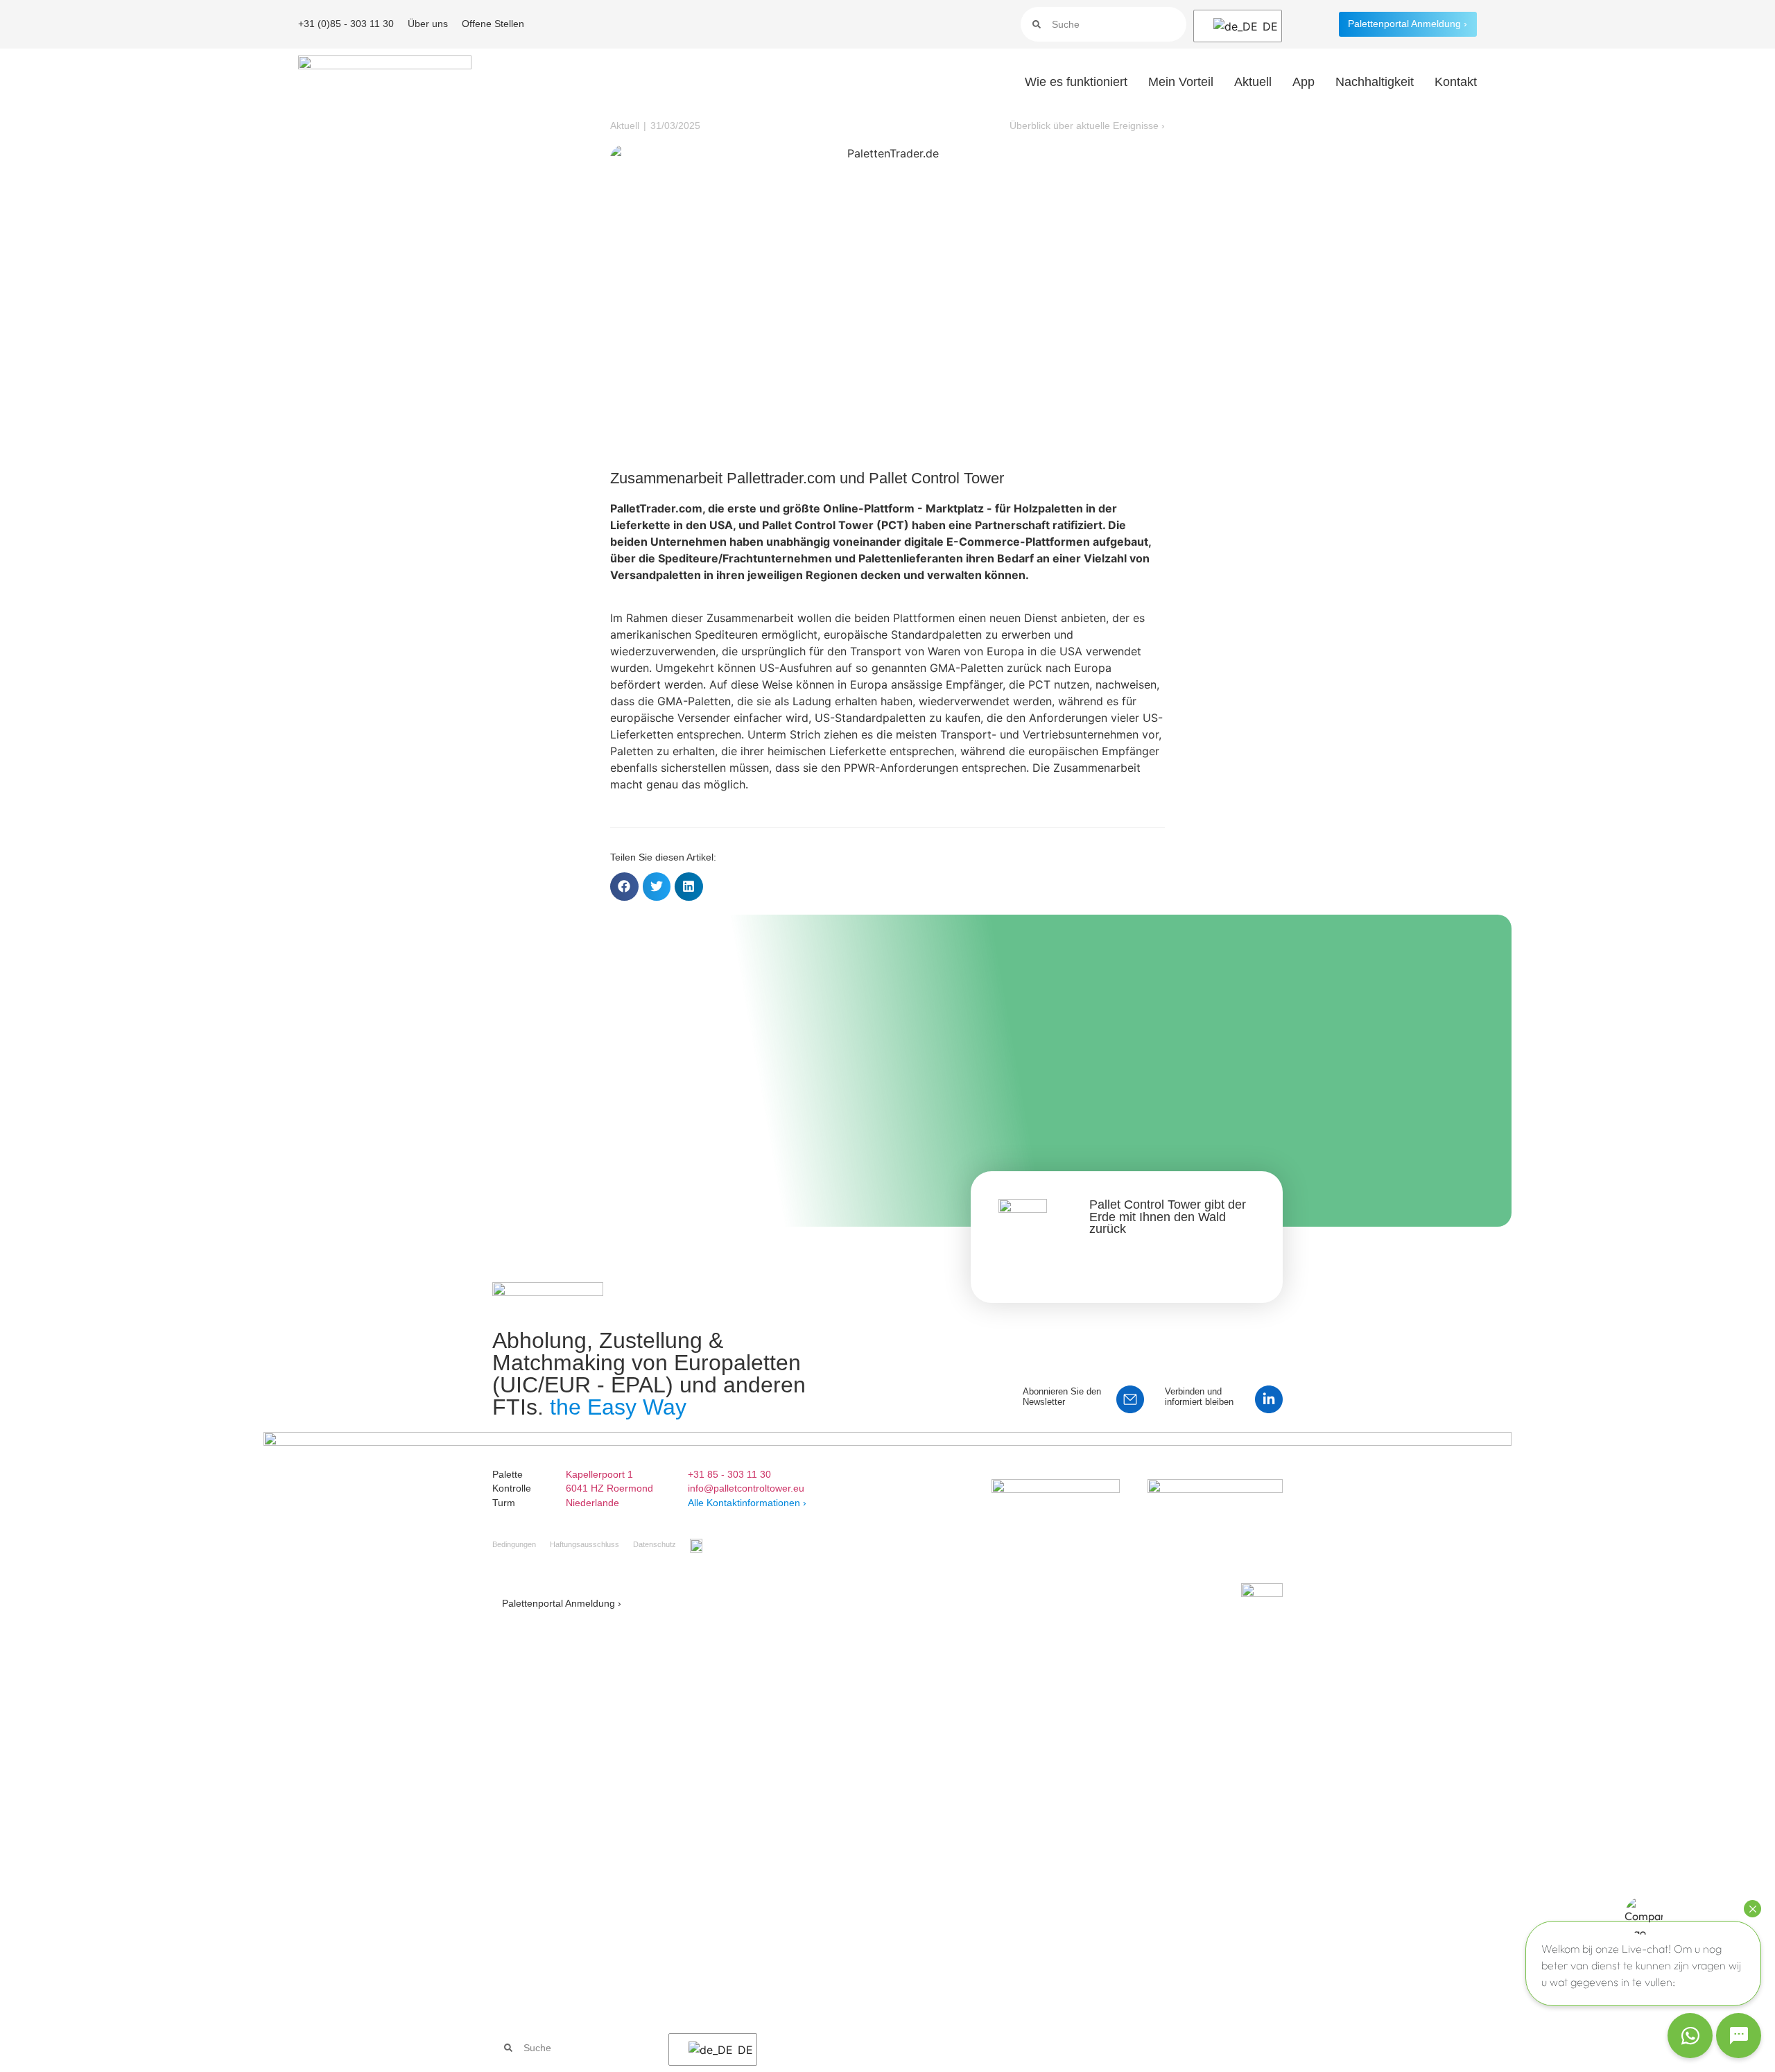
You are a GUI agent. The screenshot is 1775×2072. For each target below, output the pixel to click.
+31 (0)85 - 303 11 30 (346, 24)
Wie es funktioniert (1076, 82)
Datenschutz (655, 1544)
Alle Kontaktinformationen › (747, 1503)
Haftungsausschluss (585, 1544)
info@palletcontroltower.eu (746, 1488)
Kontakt (1456, 82)
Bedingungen (514, 1544)
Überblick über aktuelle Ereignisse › (1087, 126)
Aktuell (1253, 82)
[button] (624, 887)
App (1304, 82)
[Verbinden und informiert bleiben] (1269, 1399)
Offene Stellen (493, 24)
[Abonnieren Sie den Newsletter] (1130, 1399)
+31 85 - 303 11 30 (729, 1474)
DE (1263, 26)
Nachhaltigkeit (1375, 82)
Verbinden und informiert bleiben (1199, 1397)
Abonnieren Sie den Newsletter (1062, 1397)
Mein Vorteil (1181, 82)
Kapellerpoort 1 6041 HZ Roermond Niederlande (609, 1488)
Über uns (428, 24)
